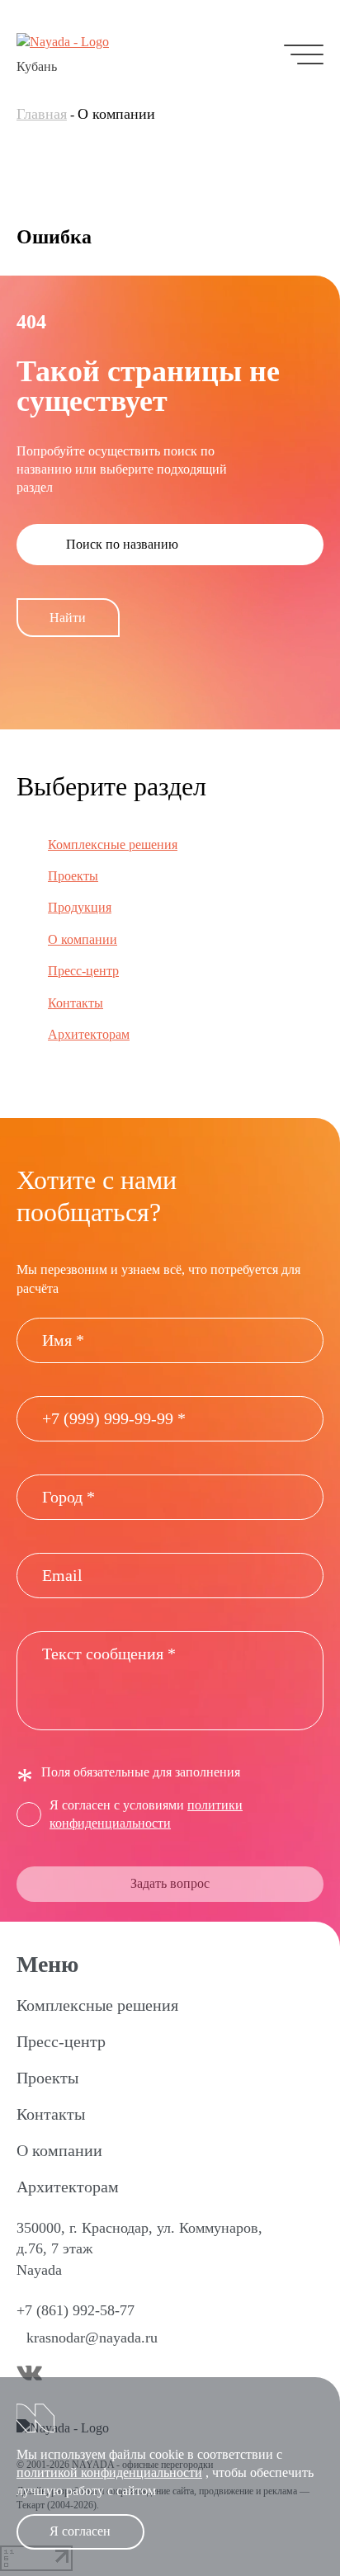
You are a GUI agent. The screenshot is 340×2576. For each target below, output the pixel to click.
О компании (83, 939)
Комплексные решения (113, 845)
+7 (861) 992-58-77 (76, 2310)
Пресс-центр (83, 971)
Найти (68, 618)
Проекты (73, 876)
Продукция (80, 907)
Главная (42, 114)
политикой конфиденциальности (109, 2472)
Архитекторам (89, 1034)
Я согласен (80, 2531)
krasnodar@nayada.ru (92, 2338)
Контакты (76, 1003)
